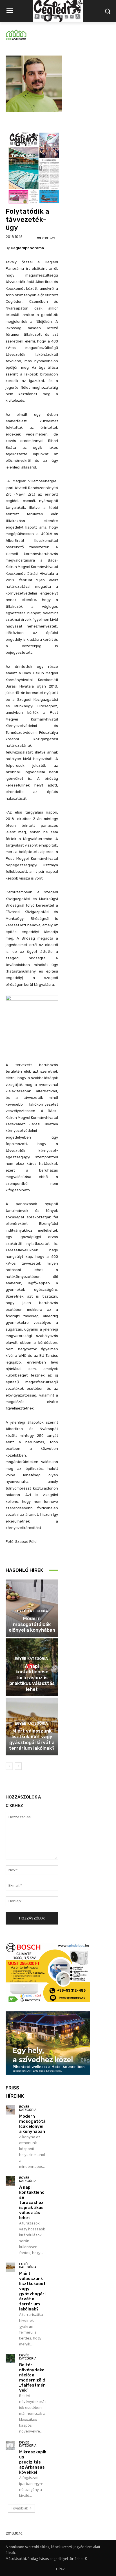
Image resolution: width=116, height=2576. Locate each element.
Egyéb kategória (31, 1611)
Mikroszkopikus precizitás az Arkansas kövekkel (33, 2462)
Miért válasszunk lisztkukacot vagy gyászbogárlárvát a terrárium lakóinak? (32, 1739)
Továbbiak (19, 2508)
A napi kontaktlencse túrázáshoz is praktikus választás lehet (32, 1678)
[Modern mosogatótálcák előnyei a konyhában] (10, 2110)
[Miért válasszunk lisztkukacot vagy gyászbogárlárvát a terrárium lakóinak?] (10, 2267)
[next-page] (18, 1766)
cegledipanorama (27, 248)
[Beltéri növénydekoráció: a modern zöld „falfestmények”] (10, 2359)
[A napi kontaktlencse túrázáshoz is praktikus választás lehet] (10, 2181)
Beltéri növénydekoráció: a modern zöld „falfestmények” (32, 2378)
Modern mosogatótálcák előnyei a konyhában (32, 1624)
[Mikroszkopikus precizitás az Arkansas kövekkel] (10, 2446)
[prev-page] (9, 1766)
